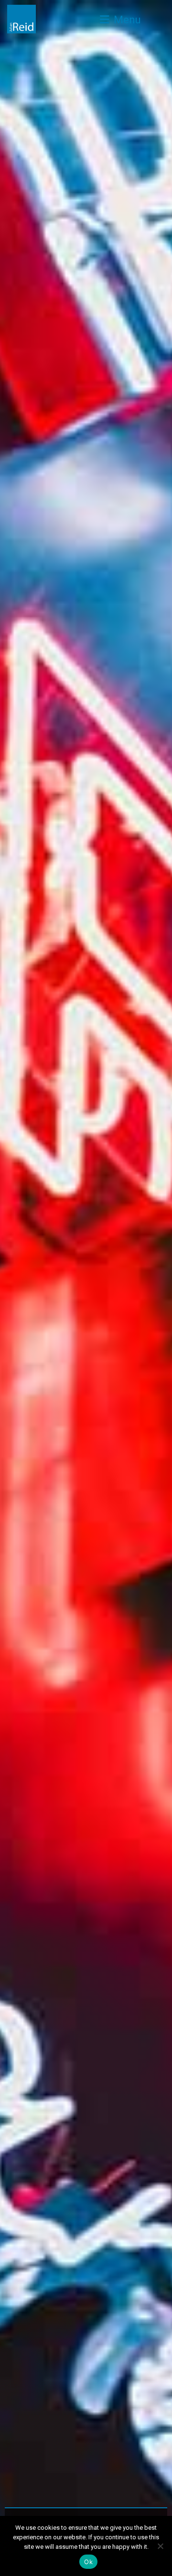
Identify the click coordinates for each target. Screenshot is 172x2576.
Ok (88, 2562)
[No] (160, 2546)
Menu (126, 20)
